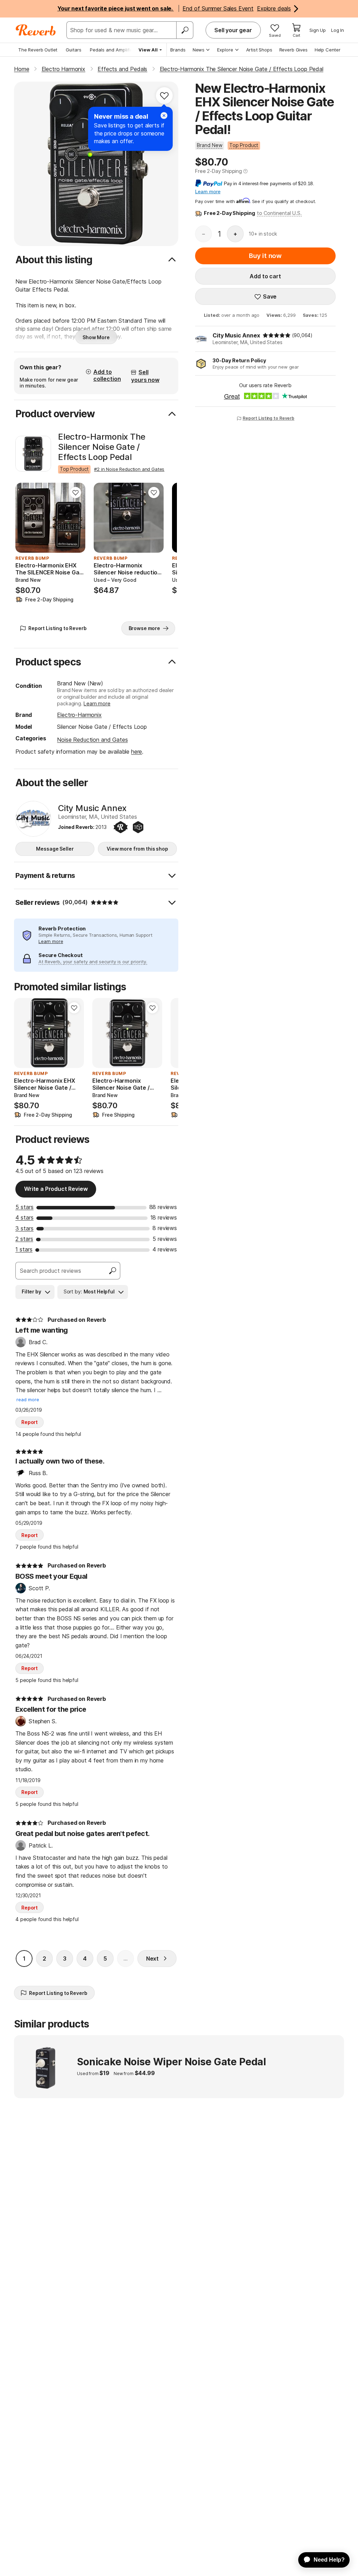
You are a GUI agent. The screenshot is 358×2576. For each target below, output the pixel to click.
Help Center (328, 50)
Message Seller (55, 849)
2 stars (24, 1239)
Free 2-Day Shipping (219, 171)
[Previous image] (25, 518)
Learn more (97, 703)
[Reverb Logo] (36, 30)
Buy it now (265, 256)
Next (152, 1959)
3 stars (24, 1228)
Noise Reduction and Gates (92, 740)
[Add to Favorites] (164, 96)
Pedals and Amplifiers (114, 50)
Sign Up (318, 30)
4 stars (24, 1217)
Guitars (74, 50)
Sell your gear (233, 30)
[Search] (185, 30)
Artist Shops (259, 50)
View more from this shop (137, 849)
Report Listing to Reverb (268, 418)
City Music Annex (236, 335)
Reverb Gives (293, 50)
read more (28, 1400)
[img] (277, 335)
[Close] (164, 116)
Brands (178, 50)
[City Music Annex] (33, 819)
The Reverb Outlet (38, 50)
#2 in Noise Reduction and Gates (129, 469)
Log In (338, 30)
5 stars (24, 1207)
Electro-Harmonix (79, 715)
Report (30, 1422)
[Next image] (76, 518)
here (137, 752)
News (199, 50)
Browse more (144, 628)
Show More (96, 337)
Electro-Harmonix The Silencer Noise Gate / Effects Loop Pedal (102, 447)
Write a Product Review (56, 1189)
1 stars (24, 1249)
